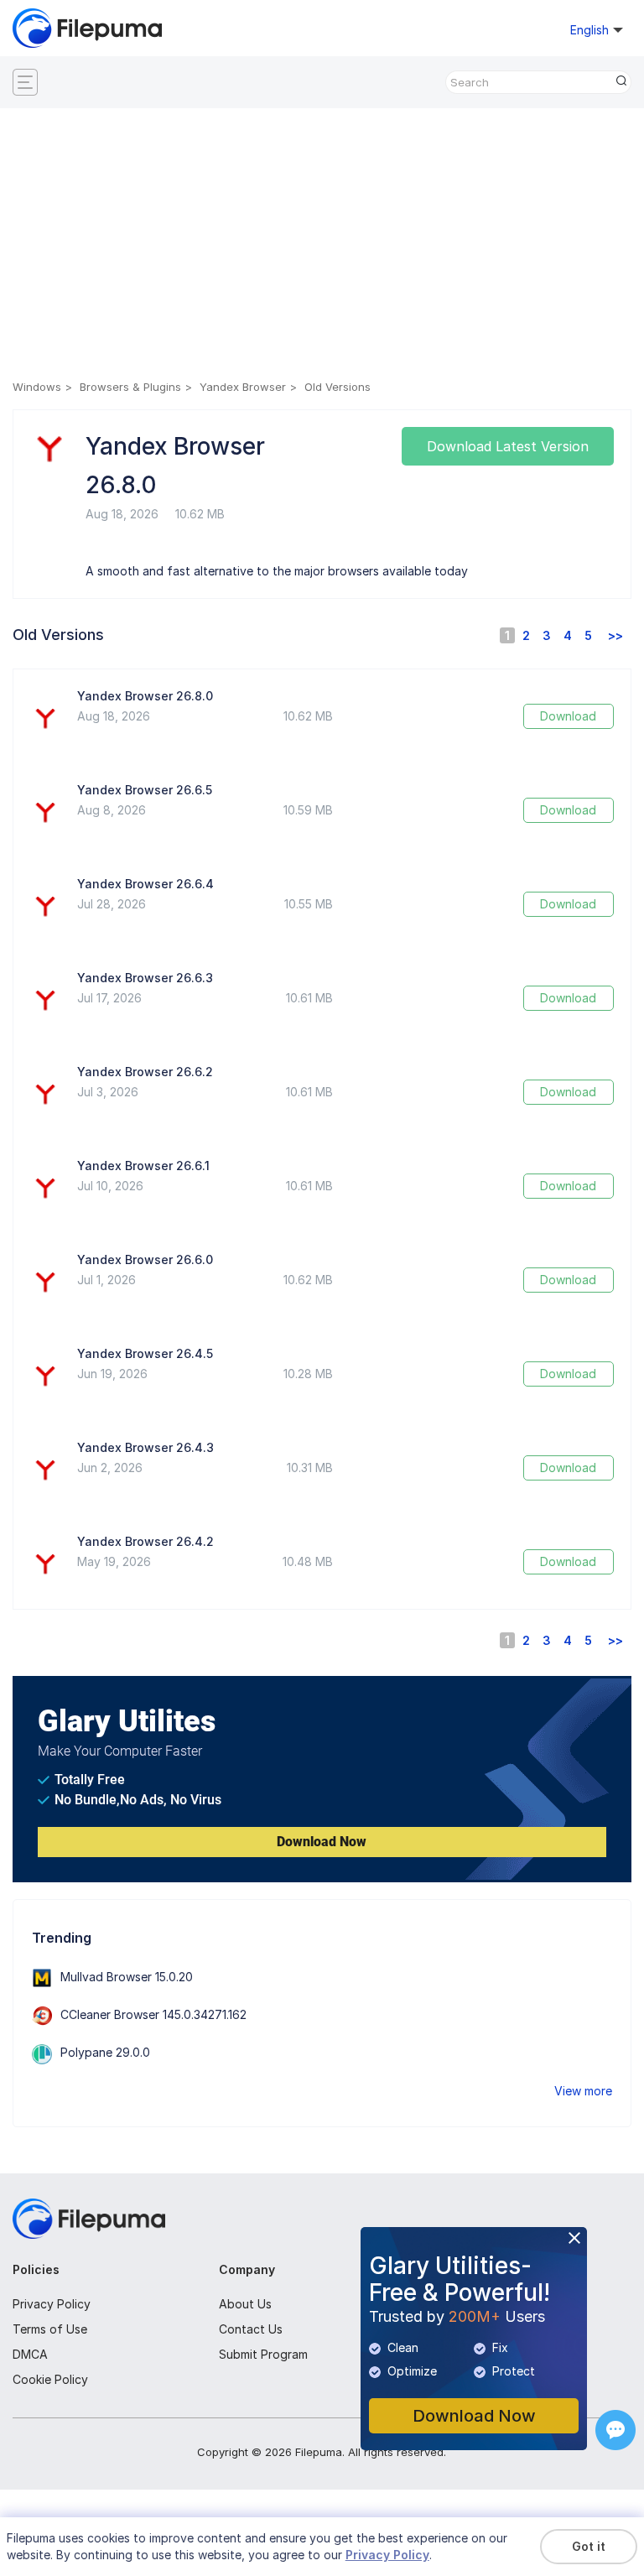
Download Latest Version (508, 446)
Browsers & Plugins (130, 387)
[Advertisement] (322, 247)
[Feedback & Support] (615, 2430)
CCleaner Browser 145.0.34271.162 (153, 2014)
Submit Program (263, 2354)
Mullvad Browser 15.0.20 (127, 1977)
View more (583, 2091)
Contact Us (251, 2329)
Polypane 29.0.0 (105, 2052)
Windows (37, 387)
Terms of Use (50, 2329)
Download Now (322, 1842)
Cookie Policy (50, 2379)
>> (615, 635)
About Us (245, 2304)
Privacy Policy (52, 2304)
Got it (589, 2546)
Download (568, 716)
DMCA (30, 2354)
